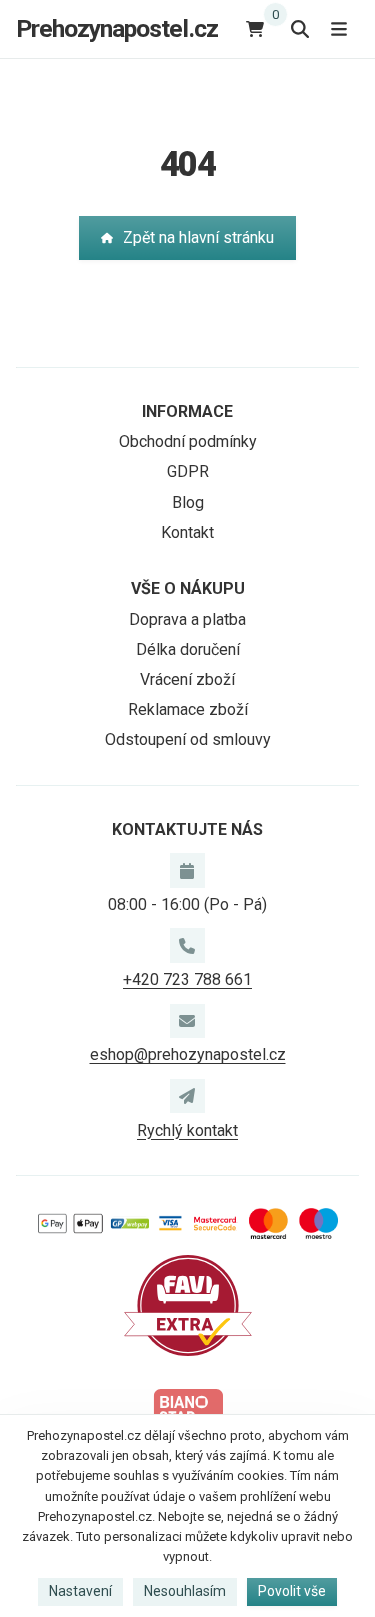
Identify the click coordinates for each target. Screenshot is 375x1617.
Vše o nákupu (188, 588)
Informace (187, 411)
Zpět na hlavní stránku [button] (198, 237)
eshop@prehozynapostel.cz (188, 1054)
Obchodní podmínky (188, 441)
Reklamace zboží (188, 709)
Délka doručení (188, 649)
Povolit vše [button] (292, 1591)
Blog (188, 502)
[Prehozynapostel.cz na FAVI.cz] (188, 1304)
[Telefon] (187, 945)
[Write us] (187, 1096)
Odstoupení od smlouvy (188, 739)
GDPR (188, 471)
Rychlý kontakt (187, 1130)
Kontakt (187, 532)
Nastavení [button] (80, 1591)
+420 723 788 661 (187, 979)
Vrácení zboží (187, 679)
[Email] (187, 1021)
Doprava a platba (187, 619)
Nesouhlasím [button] (185, 1591)
